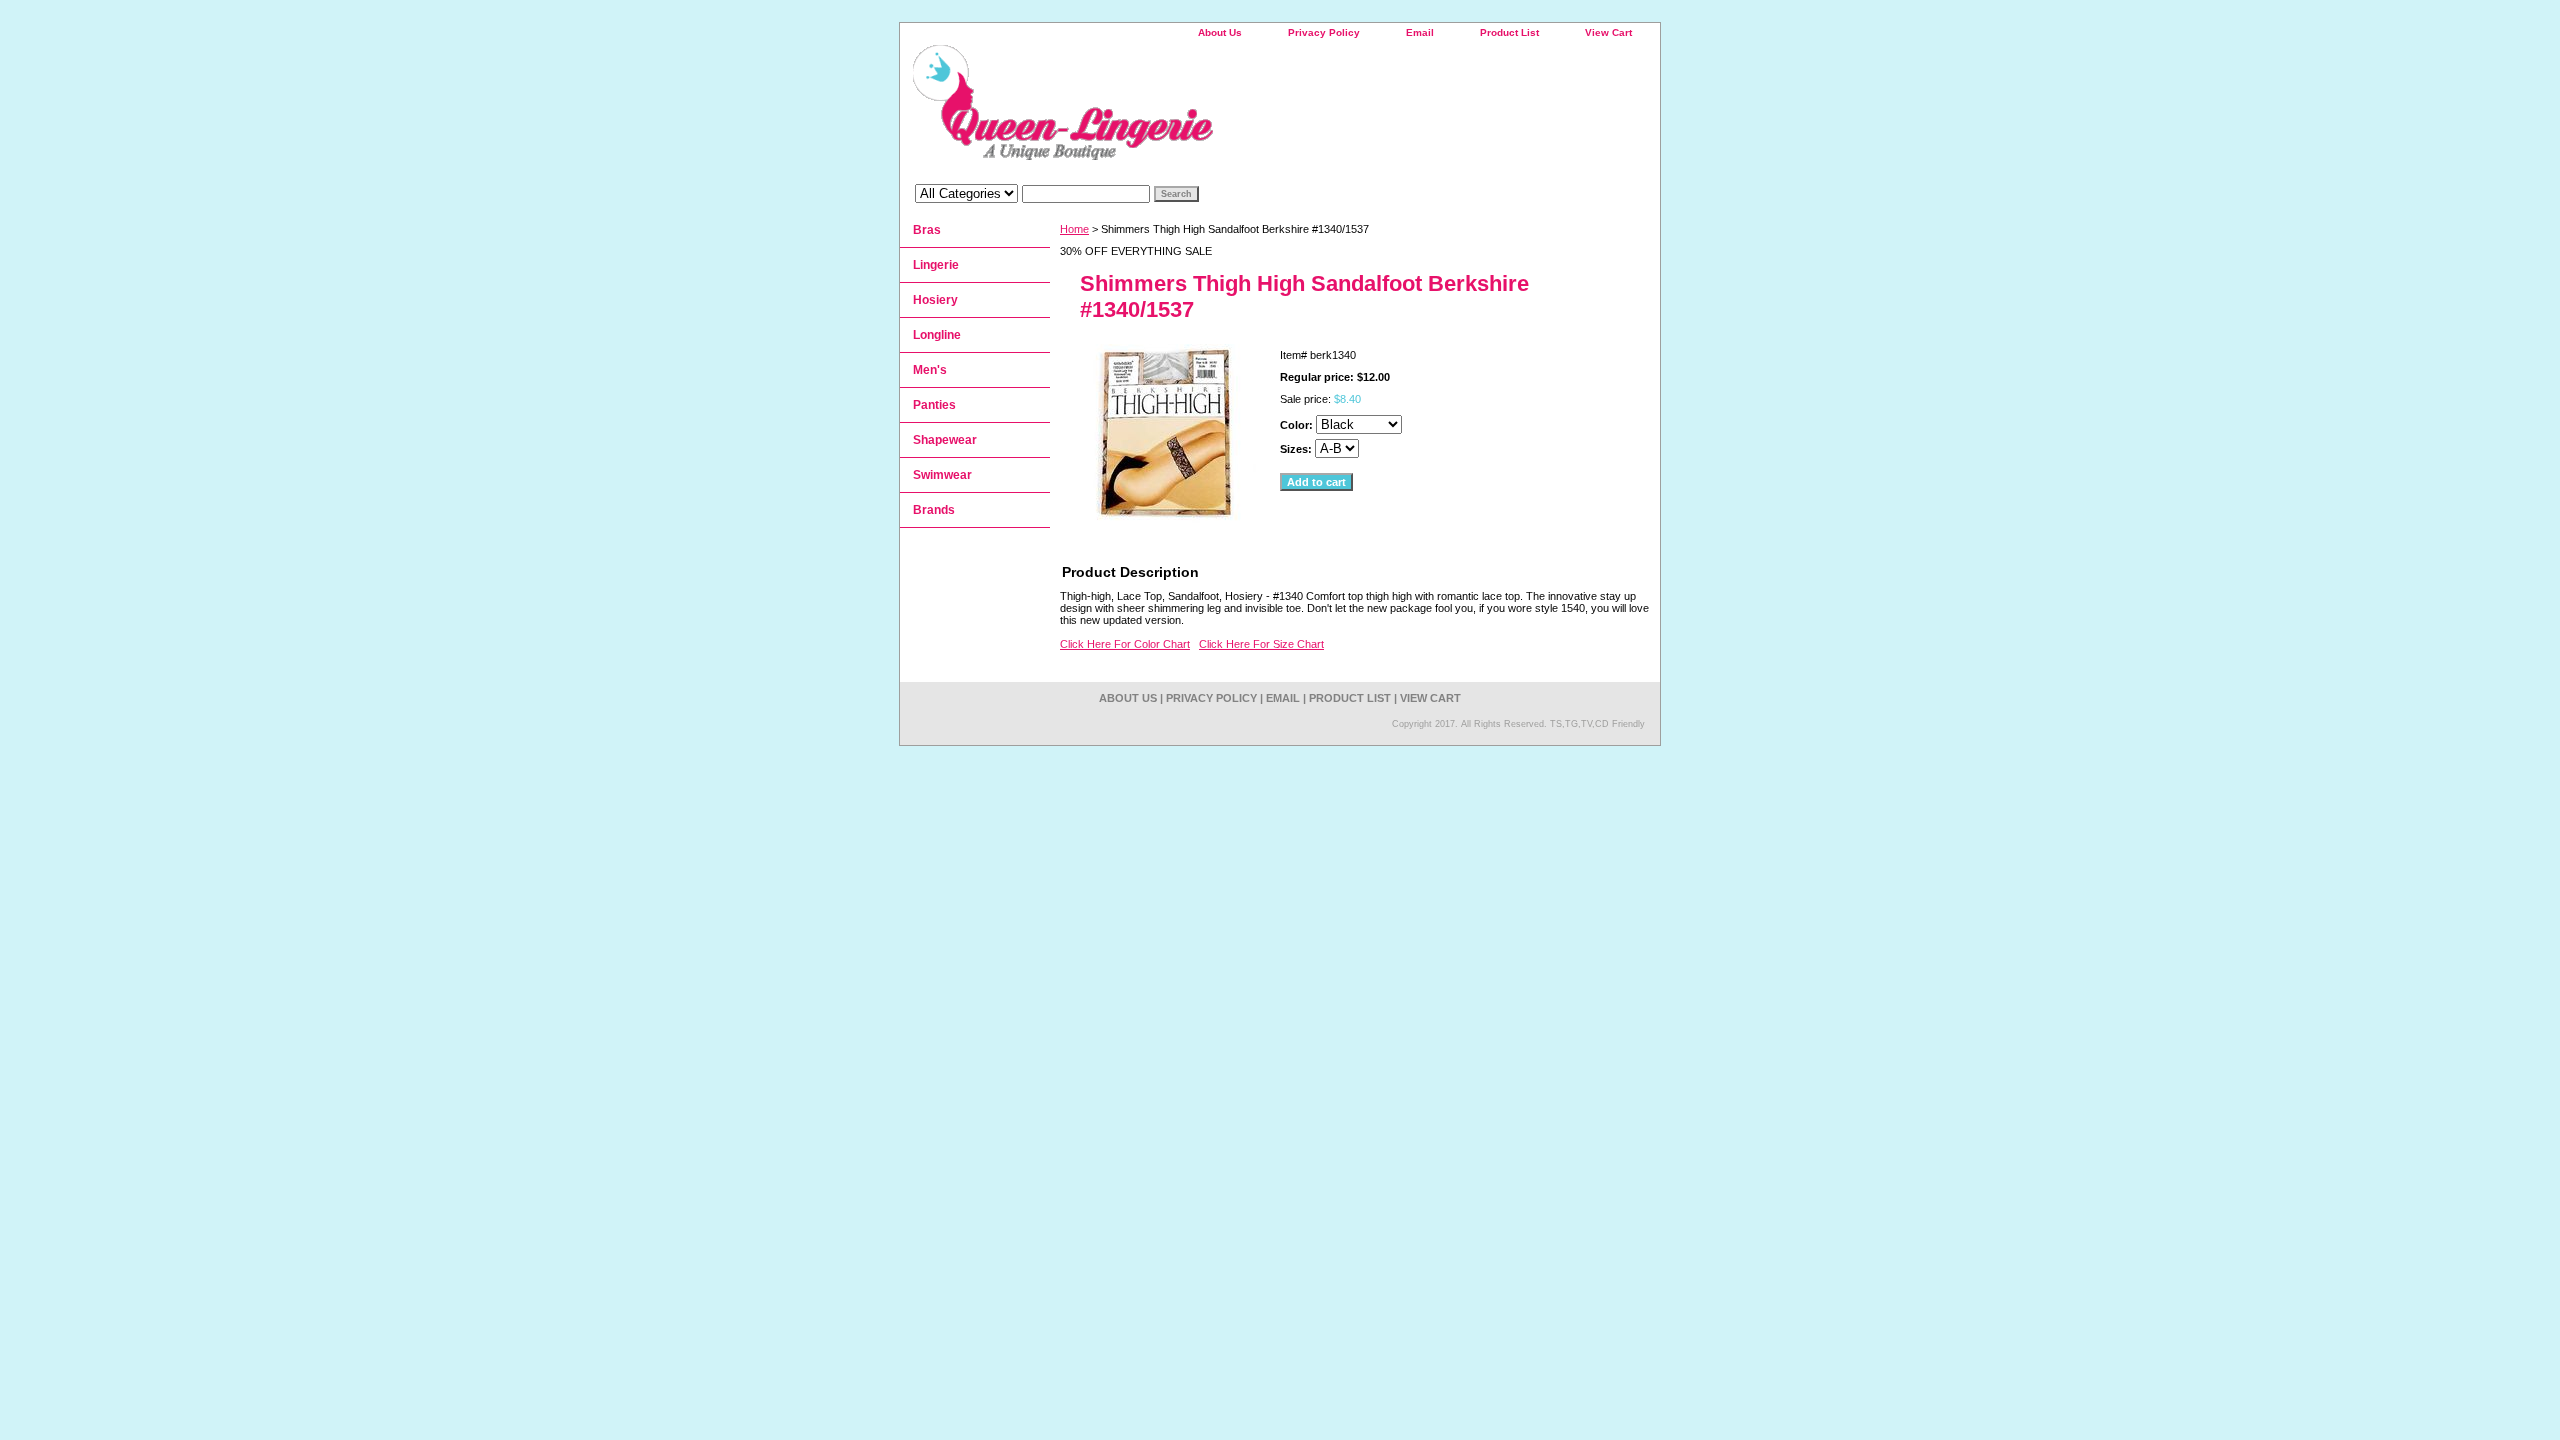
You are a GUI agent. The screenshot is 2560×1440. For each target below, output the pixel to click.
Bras (927, 230)
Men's (930, 370)
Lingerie (936, 265)
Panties (934, 405)
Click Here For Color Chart (1125, 644)
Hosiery (935, 300)
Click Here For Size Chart (1261, 644)
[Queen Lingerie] (1150, 109)
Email (1420, 32)
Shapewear (945, 440)
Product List (1509, 32)
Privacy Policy (1324, 32)
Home (1074, 229)
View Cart (1608, 32)
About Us (1220, 32)
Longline (937, 335)
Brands (934, 510)
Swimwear (942, 475)
